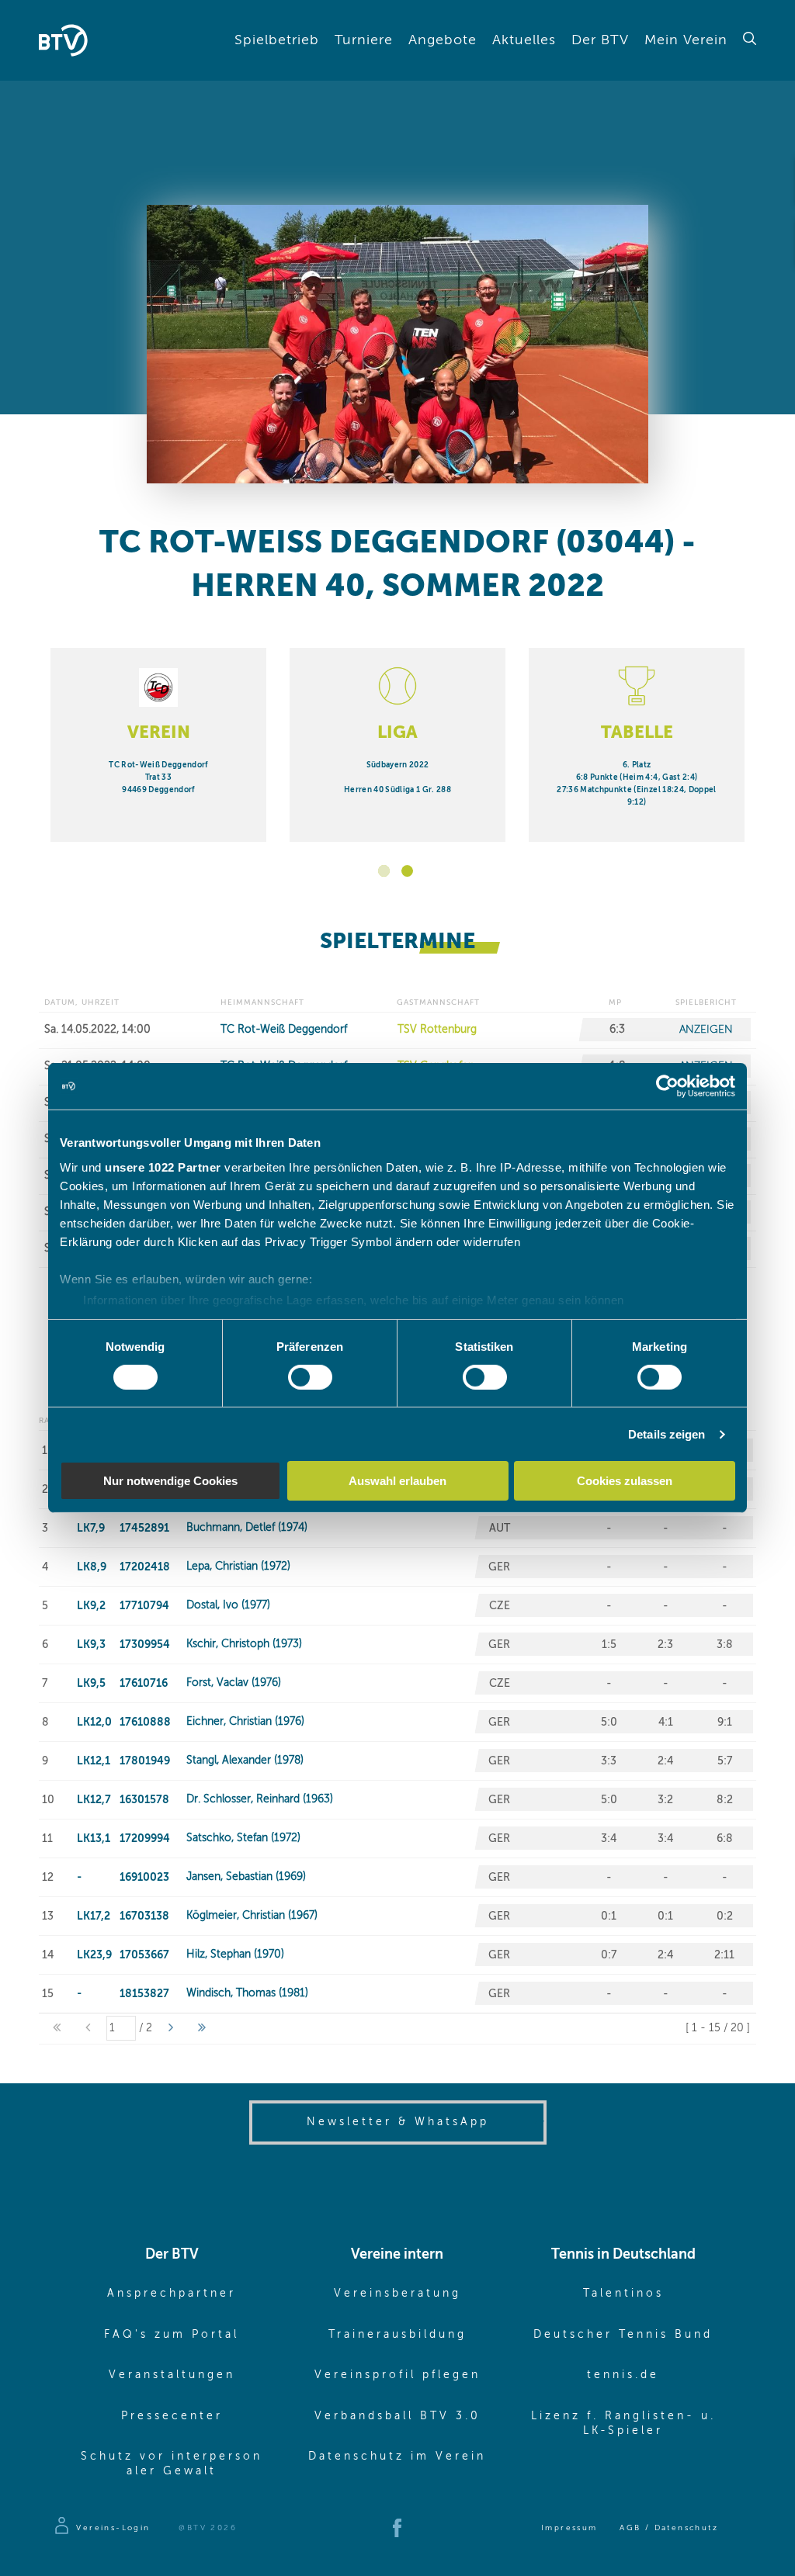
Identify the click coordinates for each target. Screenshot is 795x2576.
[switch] (310, 1377)
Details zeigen (667, 1434)
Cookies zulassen (625, 1481)
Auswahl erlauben (397, 1481)
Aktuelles (524, 40)
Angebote (443, 40)
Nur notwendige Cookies (170, 1481)
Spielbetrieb (277, 40)
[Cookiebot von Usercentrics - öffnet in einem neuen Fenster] (667, 1086)
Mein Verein (686, 40)
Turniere (364, 40)
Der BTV (600, 40)
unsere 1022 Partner (163, 1167)
